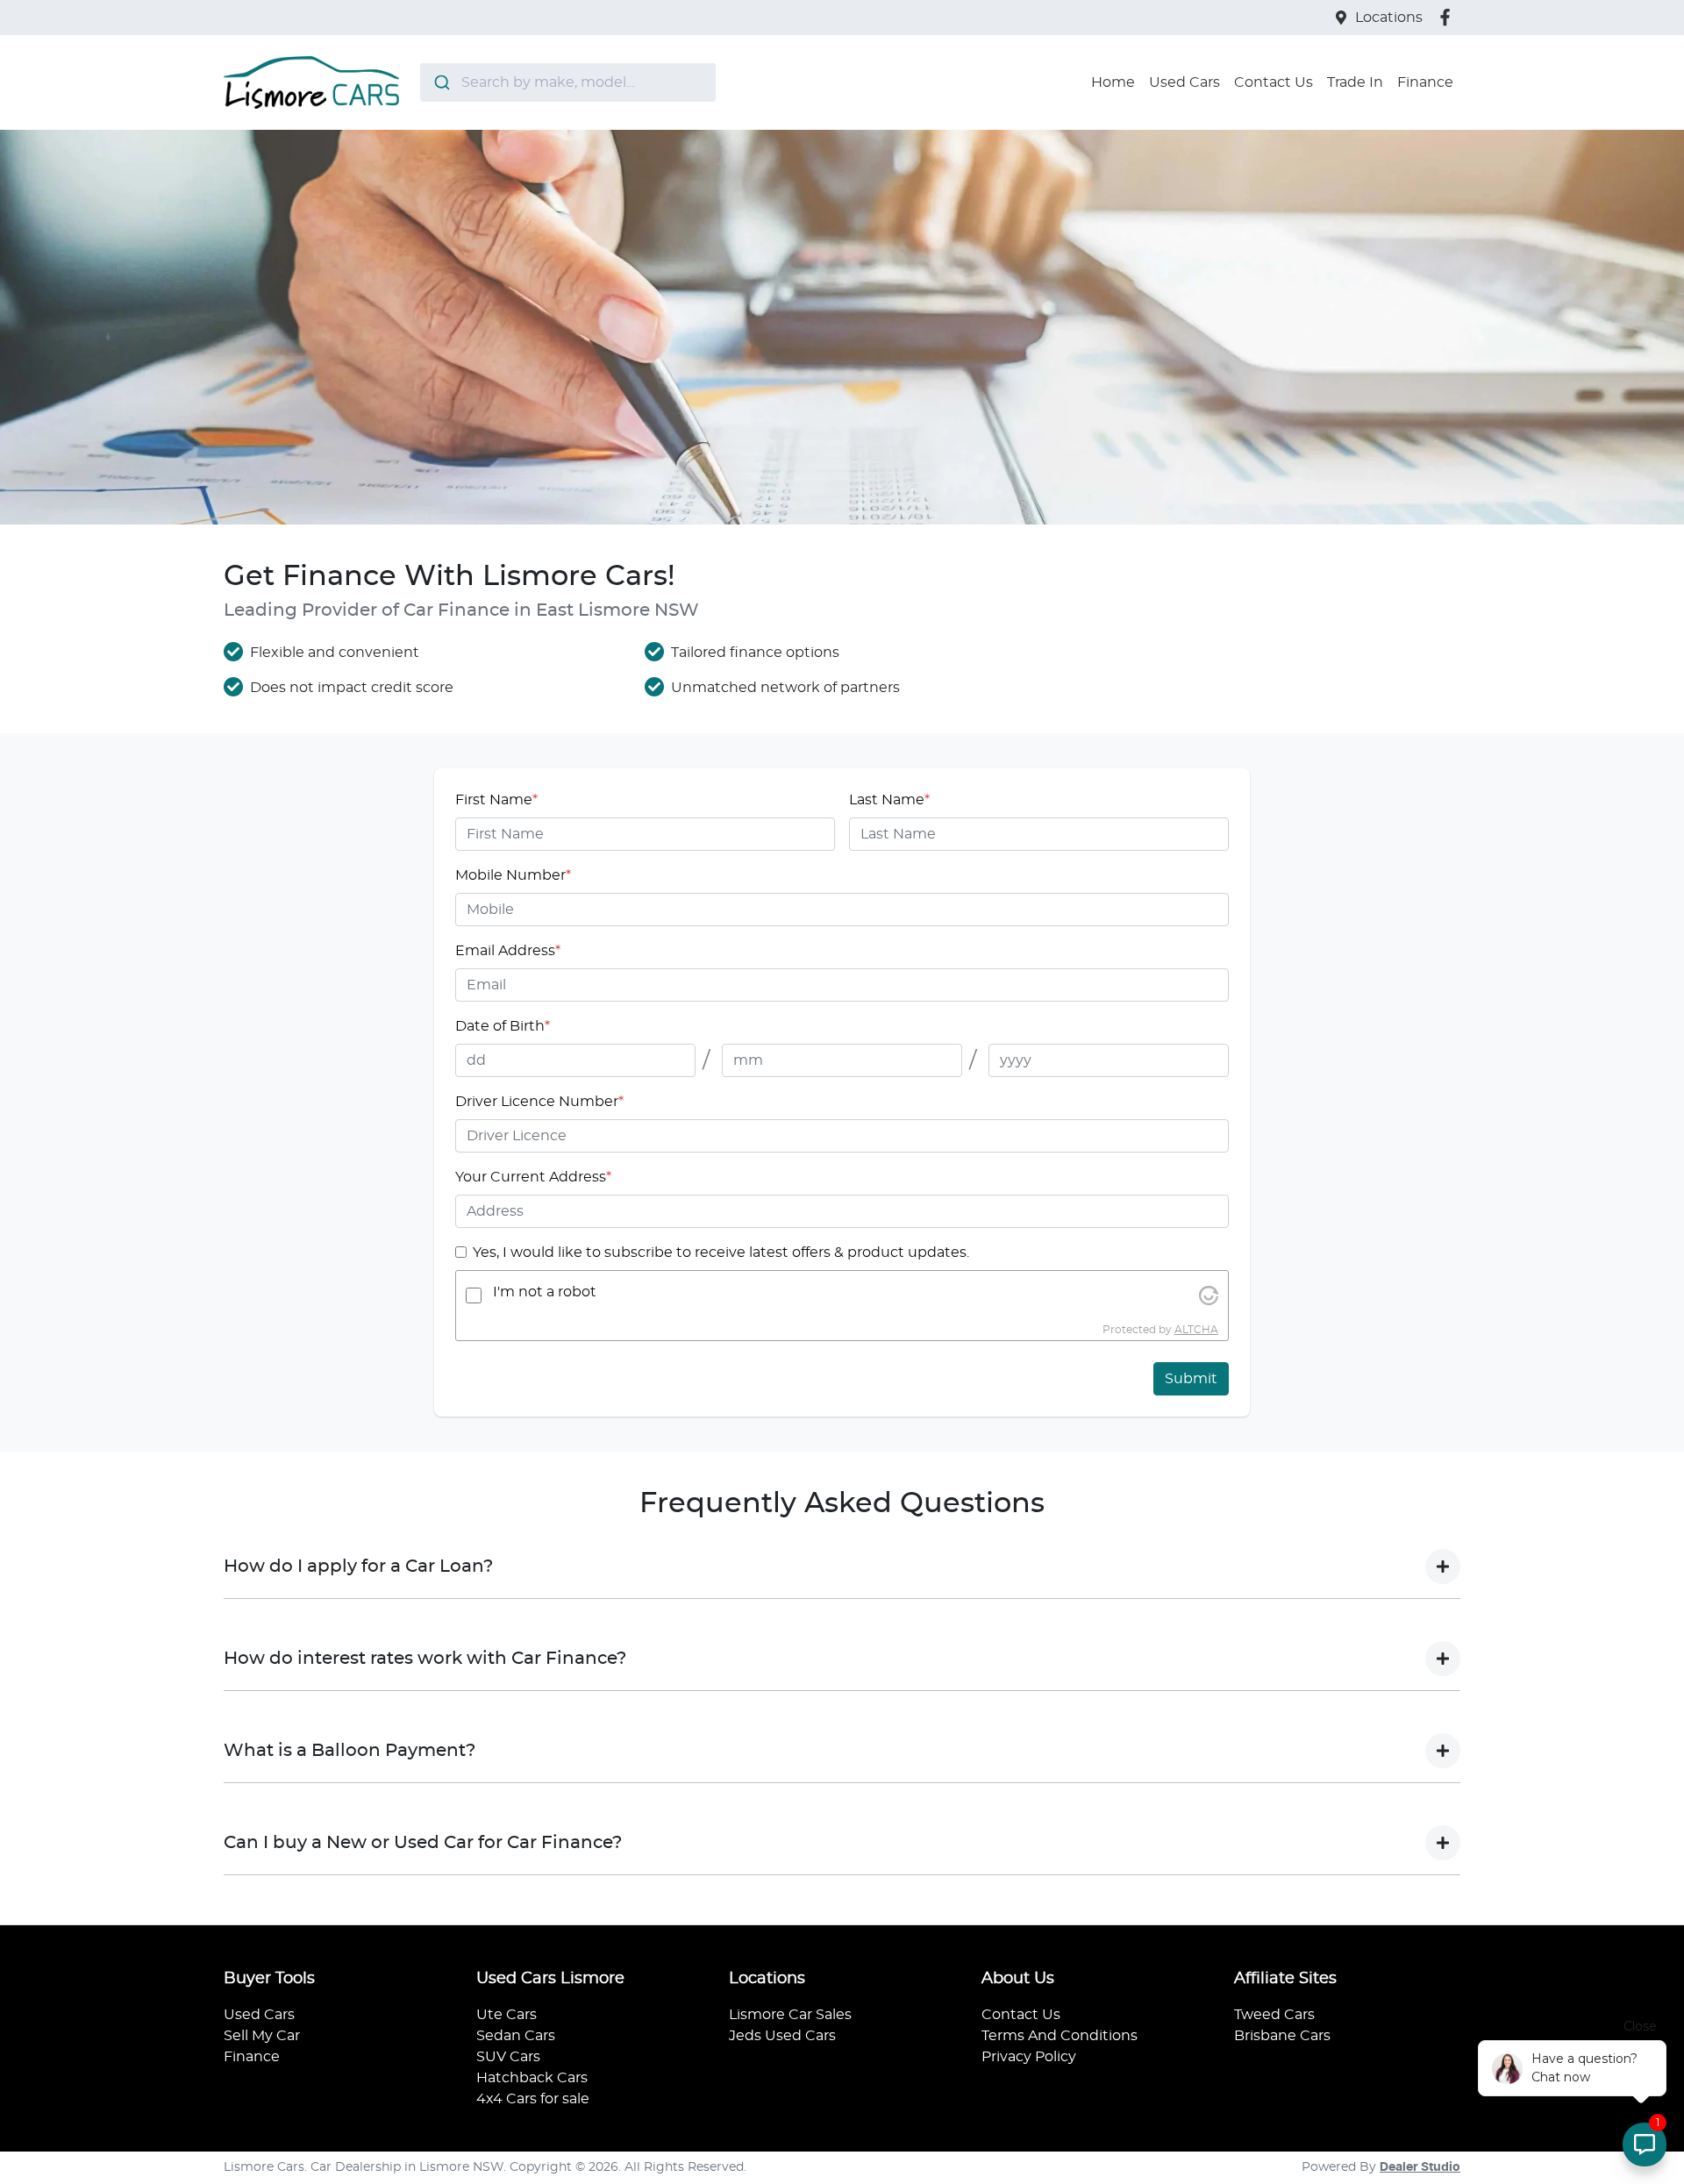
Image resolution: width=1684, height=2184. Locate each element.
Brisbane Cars (1282, 2036)
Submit (1191, 1379)
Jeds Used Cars (782, 2036)
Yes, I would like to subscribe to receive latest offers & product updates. (721, 1253)
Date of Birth (503, 1026)
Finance (1425, 82)
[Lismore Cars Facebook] (1449, 17)
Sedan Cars (516, 2036)
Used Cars (1185, 82)
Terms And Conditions (1060, 2036)
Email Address (508, 951)
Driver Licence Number (539, 1102)
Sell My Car (262, 2036)
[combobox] (568, 82)
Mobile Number (513, 875)
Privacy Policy (1029, 2057)
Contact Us (1274, 82)
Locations (1389, 18)
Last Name (889, 800)
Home (1113, 82)
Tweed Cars (1274, 2015)
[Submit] (441, 82)
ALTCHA (1196, 1330)
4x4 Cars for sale (533, 2099)
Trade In (1355, 82)
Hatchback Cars (532, 2078)
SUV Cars (508, 2057)
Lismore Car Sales (790, 2015)
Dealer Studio (1420, 2167)
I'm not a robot (545, 1292)
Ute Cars (507, 2015)
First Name (496, 800)
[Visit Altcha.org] (1209, 1295)
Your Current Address (533, 1177)
